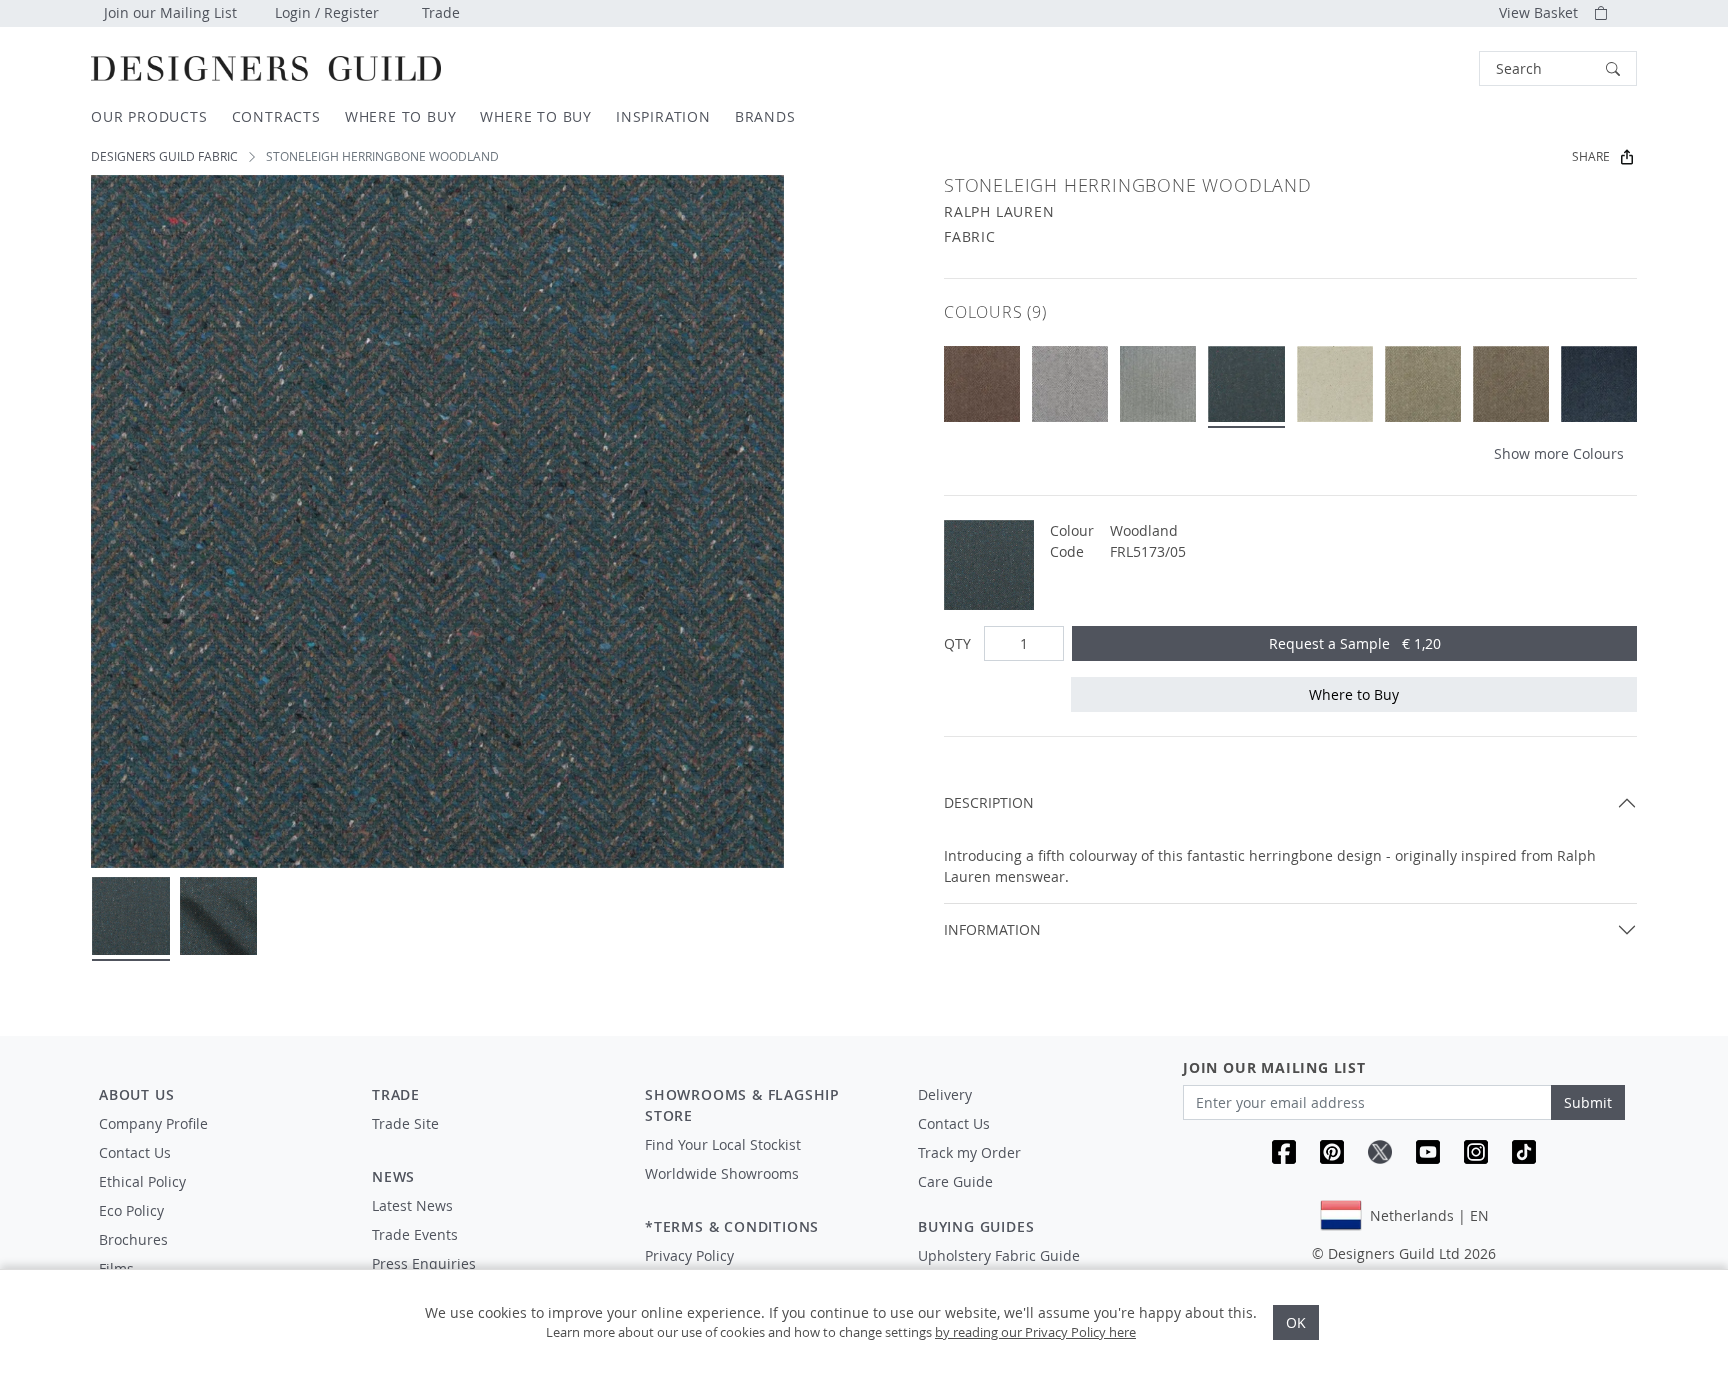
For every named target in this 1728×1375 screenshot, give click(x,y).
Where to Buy (1354, 694)
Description (989, 802)
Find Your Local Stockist (723, 1144)
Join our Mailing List (170, 12)
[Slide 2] (219, 916)
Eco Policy (131, 1210)
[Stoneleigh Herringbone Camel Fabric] (1511, 384)
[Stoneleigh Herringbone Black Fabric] (1158, 384)
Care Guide (955, 1181)
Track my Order (969, 1152)
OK (1296, 1322)
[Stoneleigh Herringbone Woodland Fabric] (1246, 384)
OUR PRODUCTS (149, 116)
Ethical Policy (142, 1181)
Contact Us (135, 1152)
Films (116, 1268)
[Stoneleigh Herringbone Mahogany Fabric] (982, 384)
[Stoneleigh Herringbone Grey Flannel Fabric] (1070, 384)
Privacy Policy (689, 1255)
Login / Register (327, 12)
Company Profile (153, 1123)
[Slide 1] (131, 916)
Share (1591, 156)
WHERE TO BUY (401, 116)
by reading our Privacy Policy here (1035, 1332)
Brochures (133, 1239)
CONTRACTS (276, 116)
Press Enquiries (424, 1263)
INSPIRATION (663, 116)
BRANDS (765, 116)
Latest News (412, 1205)
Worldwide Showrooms (722, 1173)
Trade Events (415, 1234)
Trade (441, 12)
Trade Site (405, 1123)
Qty (957, 643)
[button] (1558, 68)
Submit (1588, 1102)
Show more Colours (1559, 453)
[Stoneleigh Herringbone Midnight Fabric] (1599, 384)
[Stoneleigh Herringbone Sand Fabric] (1423, 384)
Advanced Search (1433, 68)
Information (992, 929)
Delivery (945, 1094)
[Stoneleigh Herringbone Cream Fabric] (1335, 384)
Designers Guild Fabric (164, 156)
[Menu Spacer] (494, 1142)
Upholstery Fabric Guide (999, 1255)
